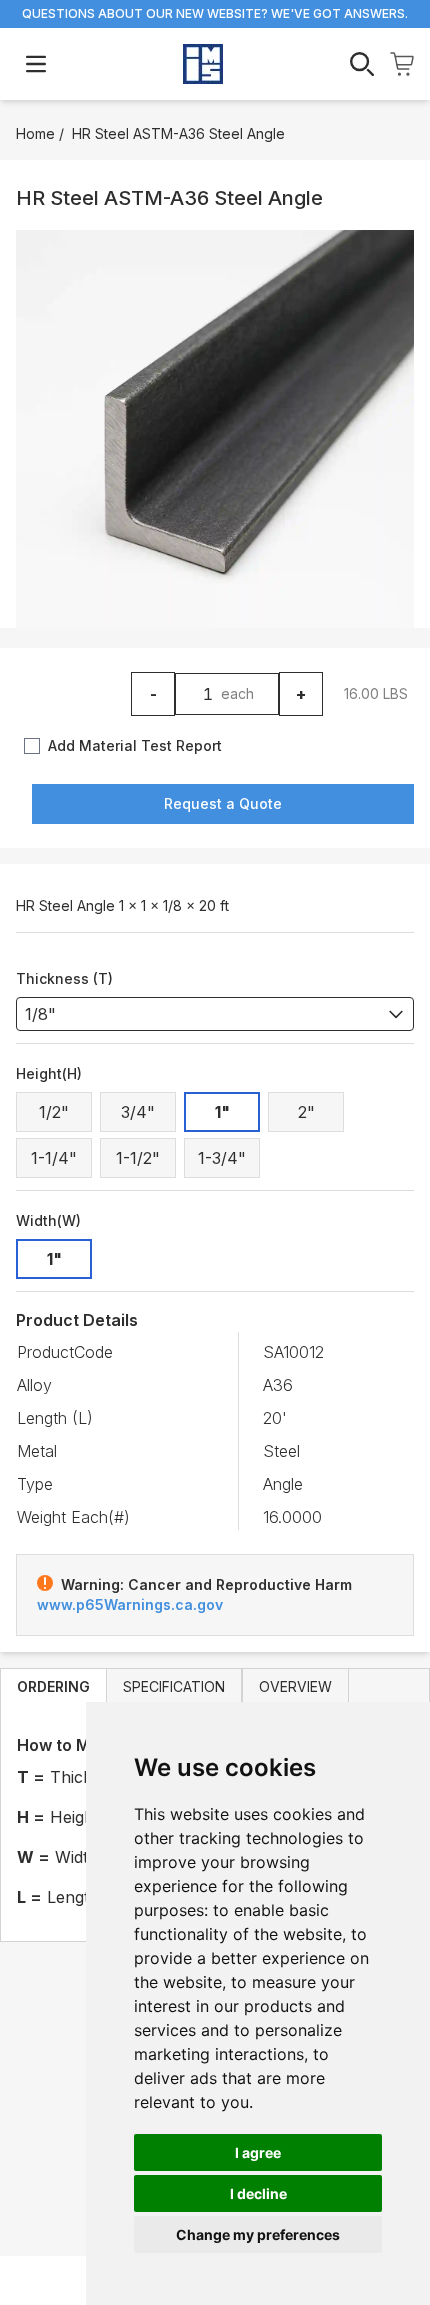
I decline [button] (258, 2193)
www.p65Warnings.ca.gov (130, 1604)
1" (222, 1112)
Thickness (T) (64, 978)
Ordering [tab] (53, 1686)
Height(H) (49, 1073)
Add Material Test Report (135, 745)
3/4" (138, 1112)
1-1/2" (138, 1158)
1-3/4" (222, 1158)
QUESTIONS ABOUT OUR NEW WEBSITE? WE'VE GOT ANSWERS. (215, 13)
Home (35, 133)
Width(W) (48, 1220)
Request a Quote (223, 803)
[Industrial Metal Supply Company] (203, 64)
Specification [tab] (174, 1686)
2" (306, 1112)
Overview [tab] (295, 1686)
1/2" (54, 1112)
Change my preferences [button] (258, 2234)
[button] (215, 429)
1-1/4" (54, 1158)
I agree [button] (258, 2152)
